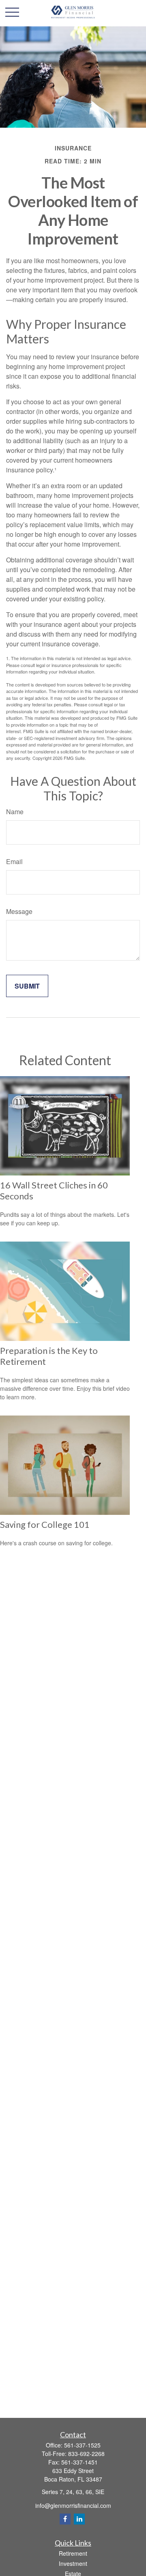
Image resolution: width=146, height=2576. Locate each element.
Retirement (73, 2553)
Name (15, 812)
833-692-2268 (86, 2454)
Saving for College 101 (45, 1524)
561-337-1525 (82, 2445)
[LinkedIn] (79, 2519)
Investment (73, 2563)
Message (19, 911)
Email (14, 861)
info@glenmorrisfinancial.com (73, 2505)
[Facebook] (65, 2519)
